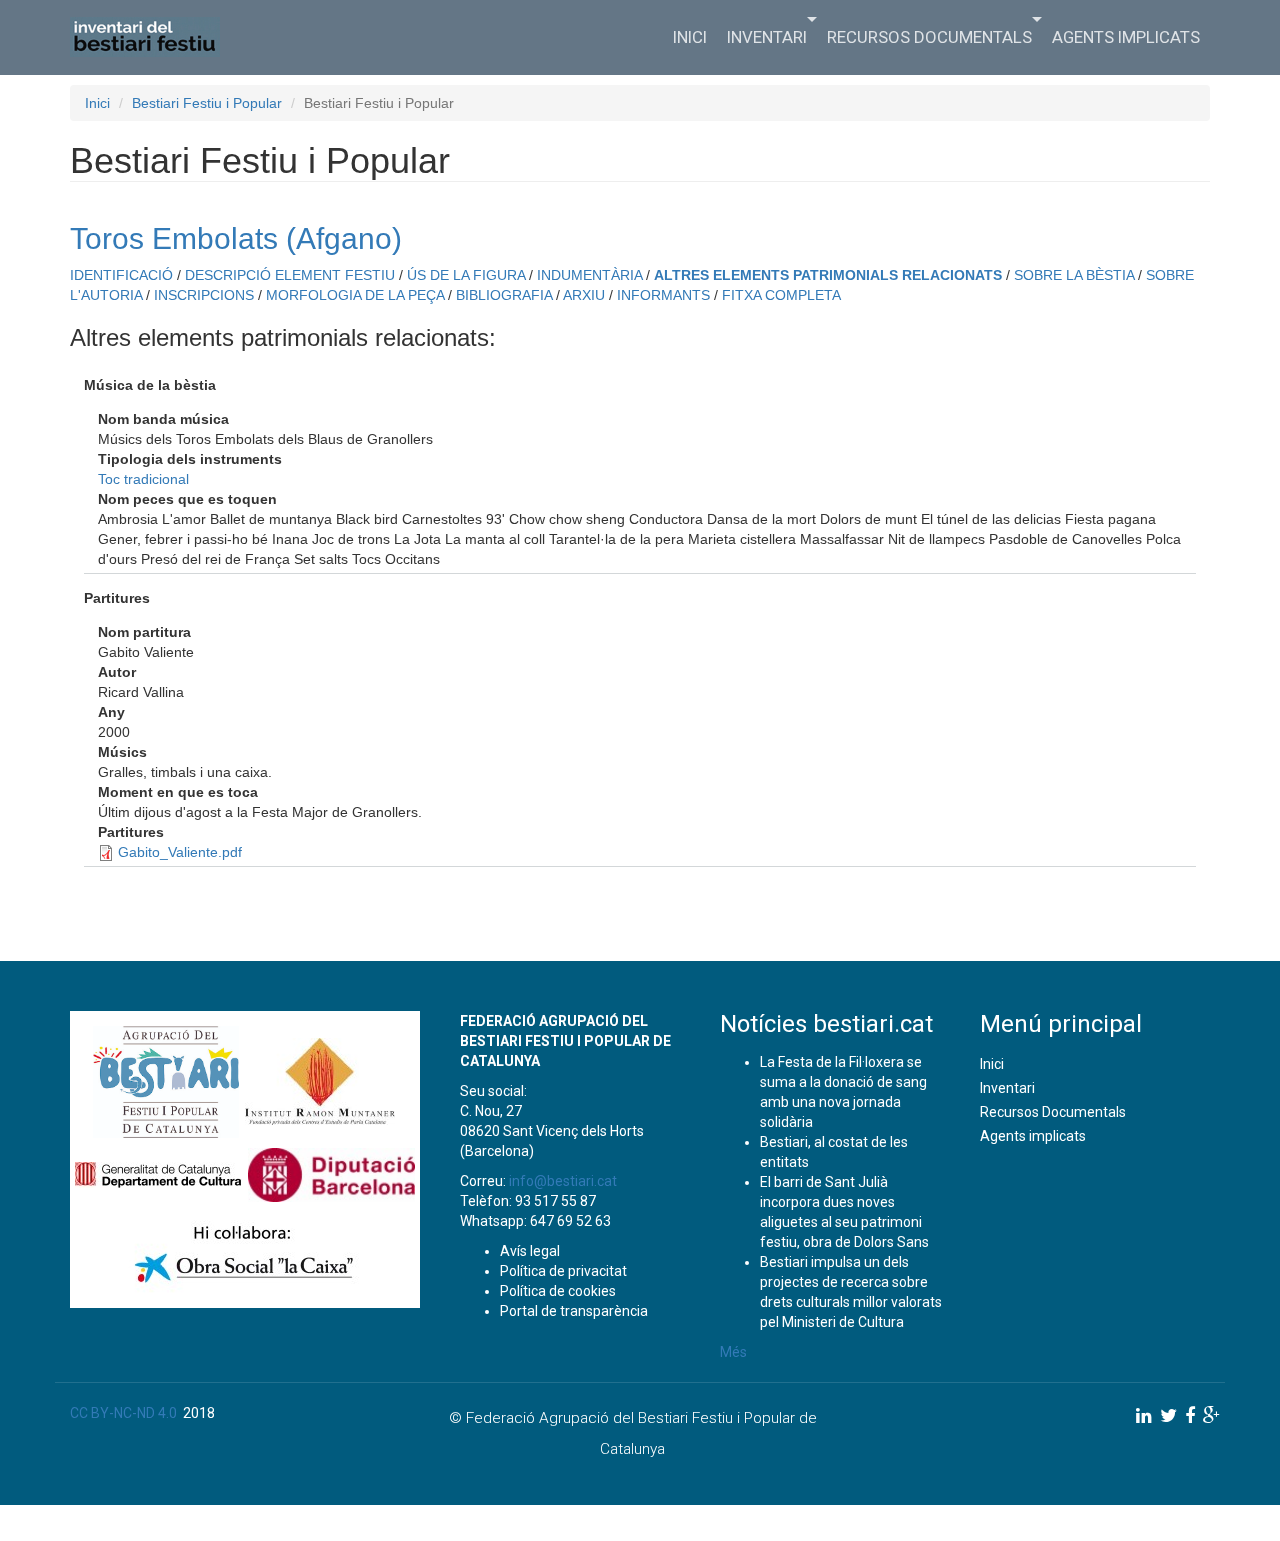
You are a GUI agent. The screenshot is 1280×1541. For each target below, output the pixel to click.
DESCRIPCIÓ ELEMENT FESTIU (290, 275)
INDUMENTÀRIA (589, 275)
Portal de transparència (574, 1311)
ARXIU (584, 295)
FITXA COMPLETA (781, 295)
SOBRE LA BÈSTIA (1074, 275)
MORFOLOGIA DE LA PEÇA (355, 295)
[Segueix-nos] (1144, 1415)
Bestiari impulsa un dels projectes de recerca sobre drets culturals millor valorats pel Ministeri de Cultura (851, 1292)
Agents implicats (1126, 37)
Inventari (767, 37)
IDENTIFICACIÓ (121, 275)
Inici (690, 37)
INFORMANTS (663, 295)
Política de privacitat (563, 1271)
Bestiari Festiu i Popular (207, 103)
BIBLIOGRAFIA (504, 295)
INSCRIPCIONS (204, 295)
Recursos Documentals (929, 37)
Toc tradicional (143, 479)
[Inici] (152, 37)
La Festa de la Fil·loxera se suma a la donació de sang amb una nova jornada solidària (843, 1092)
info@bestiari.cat (563, 1181)
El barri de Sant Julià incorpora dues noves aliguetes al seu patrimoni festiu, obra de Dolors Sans (844, 1212)
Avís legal (530, 1251)
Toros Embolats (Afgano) (236, 238)
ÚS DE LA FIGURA (466, 275)
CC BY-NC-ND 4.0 (123, 1413)
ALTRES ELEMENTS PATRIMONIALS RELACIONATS (828, 275)
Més (733, 1352)
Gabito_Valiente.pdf (180, 852)
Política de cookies (558, 1291)
